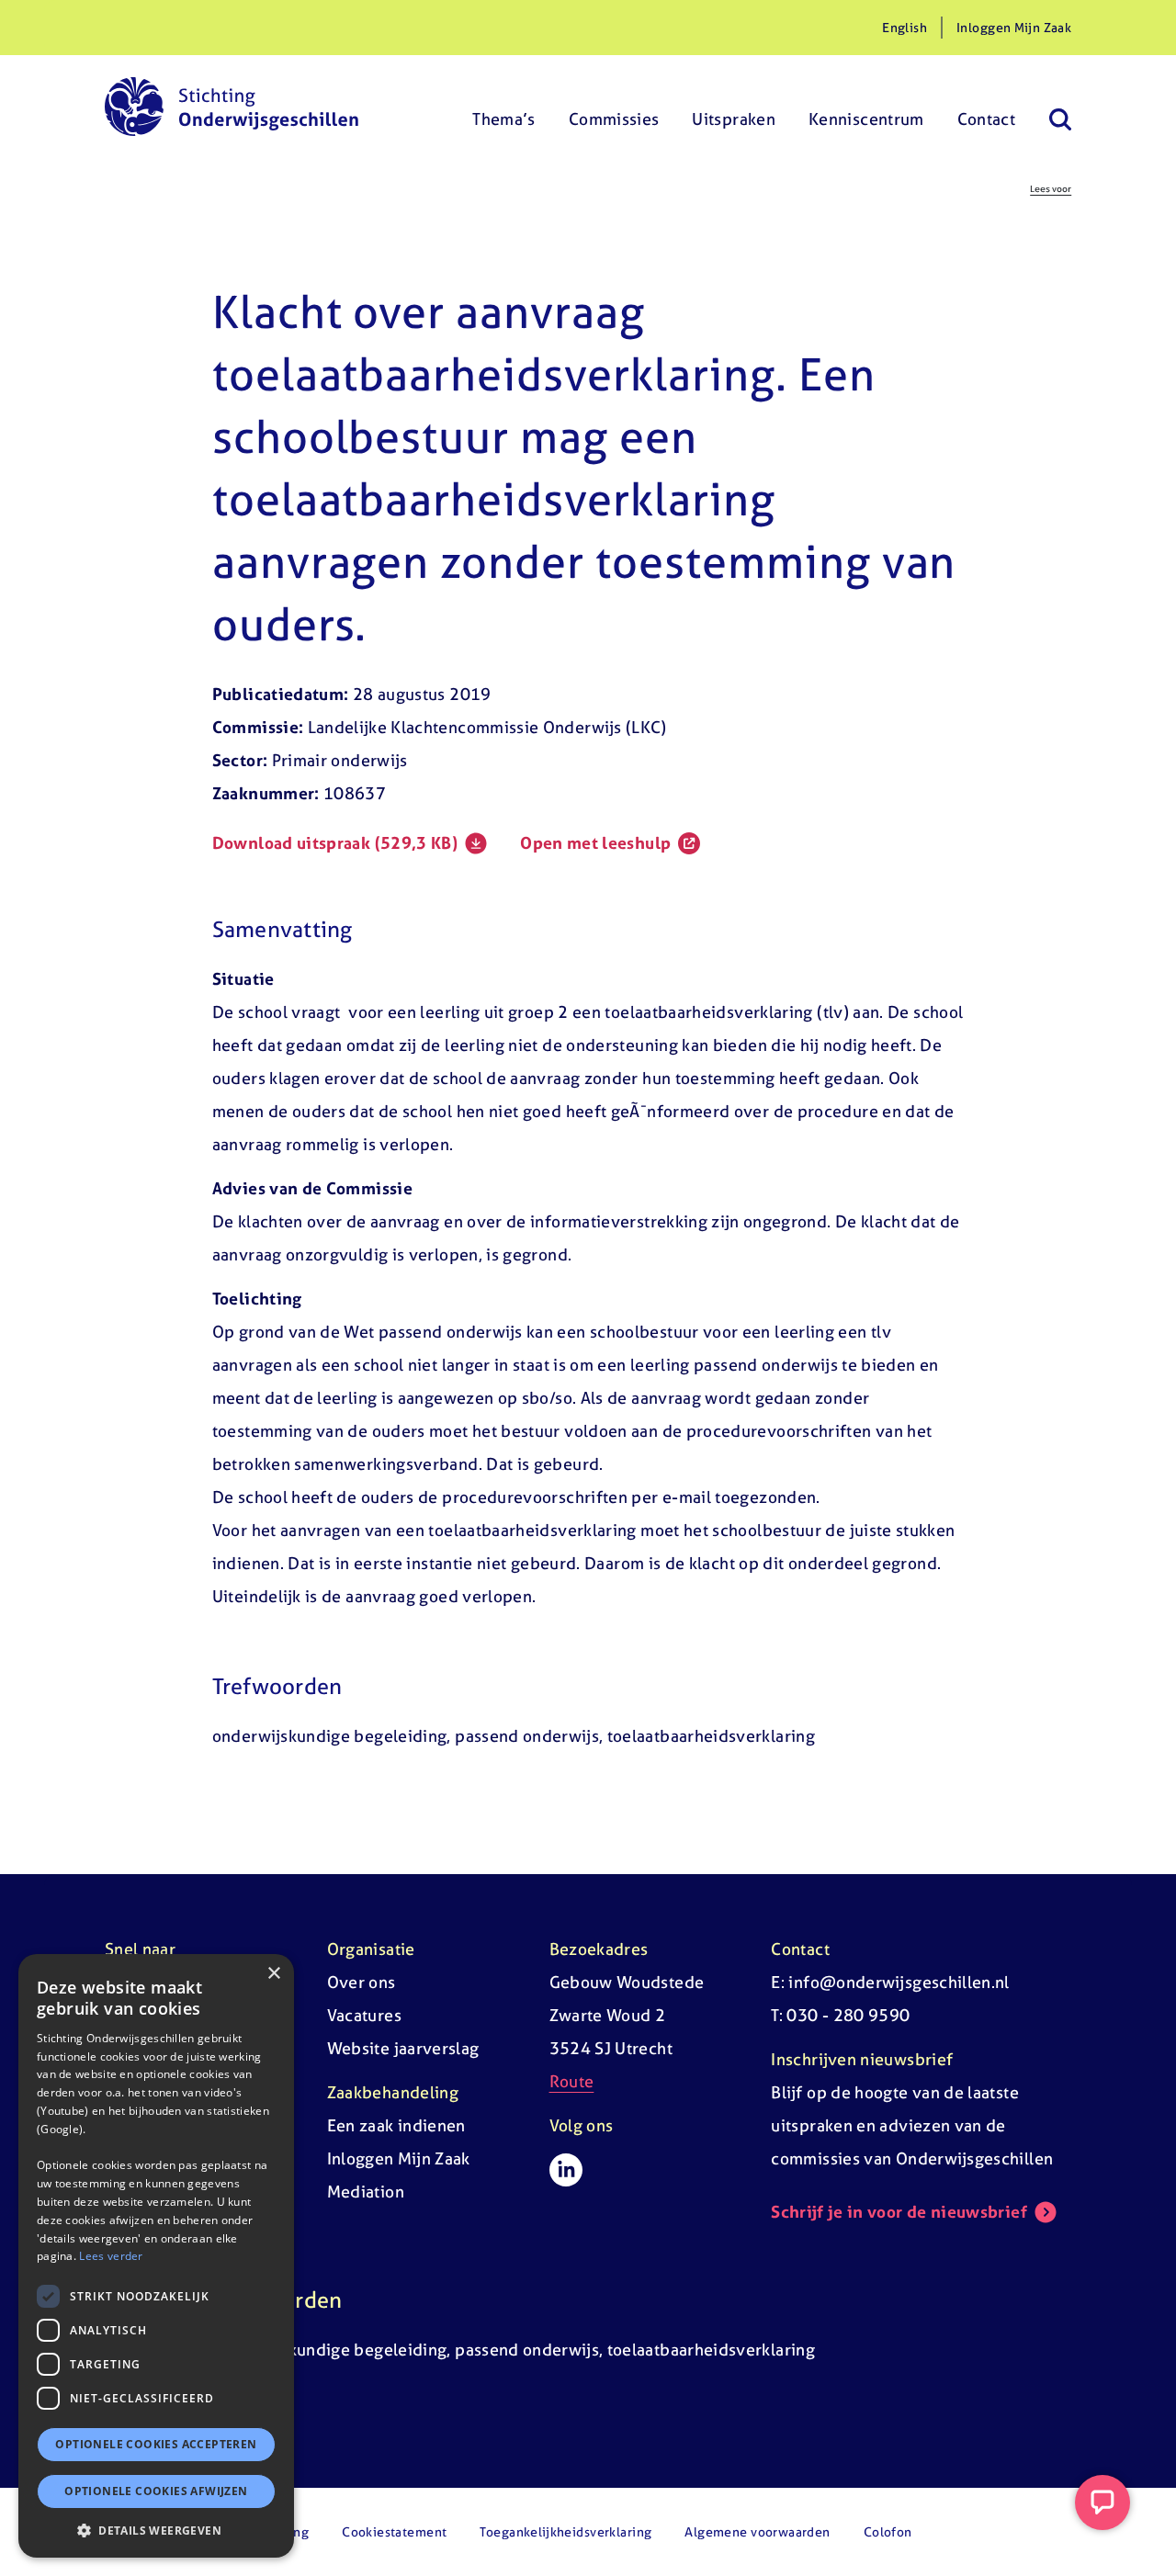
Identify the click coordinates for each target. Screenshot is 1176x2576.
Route (572, 2081)
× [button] (273, 1974)
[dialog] (156, 2256)
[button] (156, 2530)
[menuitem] (504, 107)
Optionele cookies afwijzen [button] (156, 2491)
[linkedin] (566, 2170)
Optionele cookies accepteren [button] (156, 2444)
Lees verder (111, 2256)
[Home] (232, 107)
